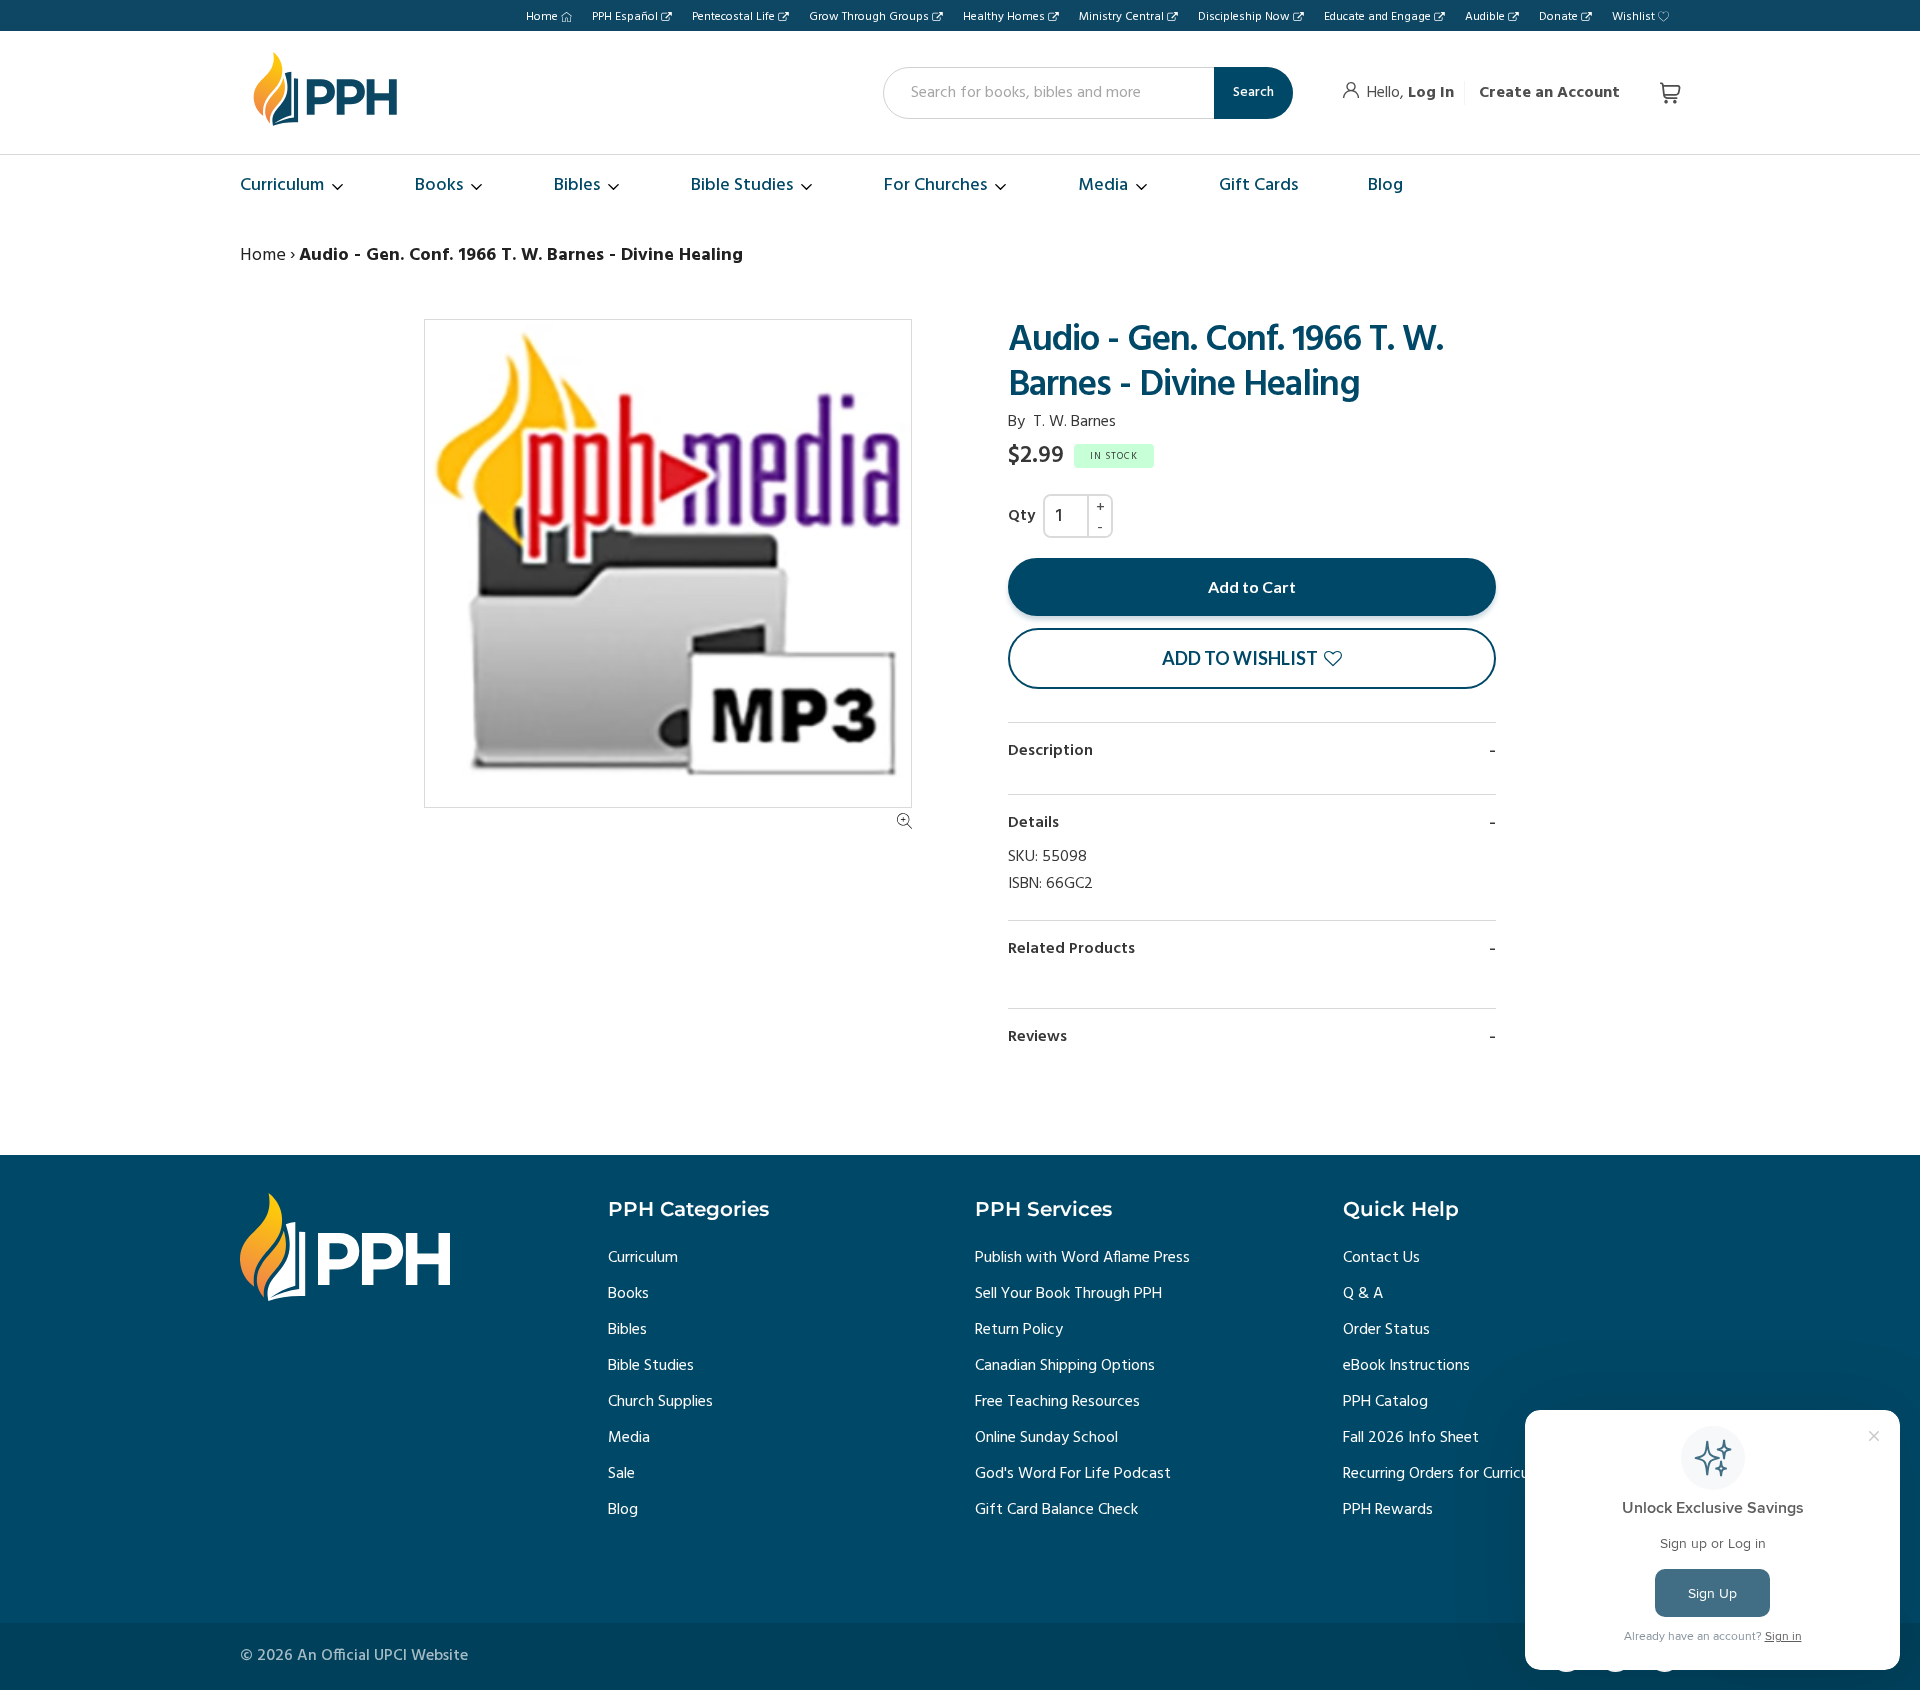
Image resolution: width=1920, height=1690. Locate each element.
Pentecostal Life (733, 17)
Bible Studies (651, 1366)
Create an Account (1549, 93)
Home (542, 17)
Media (629, 1438)
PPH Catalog (1385, 1402)
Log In (1431, 93)
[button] (1252, 658)
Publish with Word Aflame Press (1082, 1258)
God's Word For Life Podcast (1073, 1474)
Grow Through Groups (869, 17)
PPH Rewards (1388, 1510)
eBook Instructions (1406, 1366)
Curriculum (643, 1258)
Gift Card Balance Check (1056, 1510)
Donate (1558, 17)
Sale (621, 1474)
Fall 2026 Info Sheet (1411, 1438)
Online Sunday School (1046, 1438)
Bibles (627, 1330)
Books (628, 1294)
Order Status (1386, 1330)
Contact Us (1381, 1258)
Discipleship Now (1244, 17)
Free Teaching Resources (1057, 1402)
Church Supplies (660, 1402)
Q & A (1363, 1294)
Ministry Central (1121, 17)
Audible (1485, 17)
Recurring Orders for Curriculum (1448, 1474)
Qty (1021, 516)
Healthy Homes (1004, 17)
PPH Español (625, 17)
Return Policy (1019, 1330)
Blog (623, 1510)
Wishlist (1633, 17)
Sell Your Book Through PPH (1068, 1294)
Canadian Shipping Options (1065, 1366)
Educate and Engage (1377, 17)
